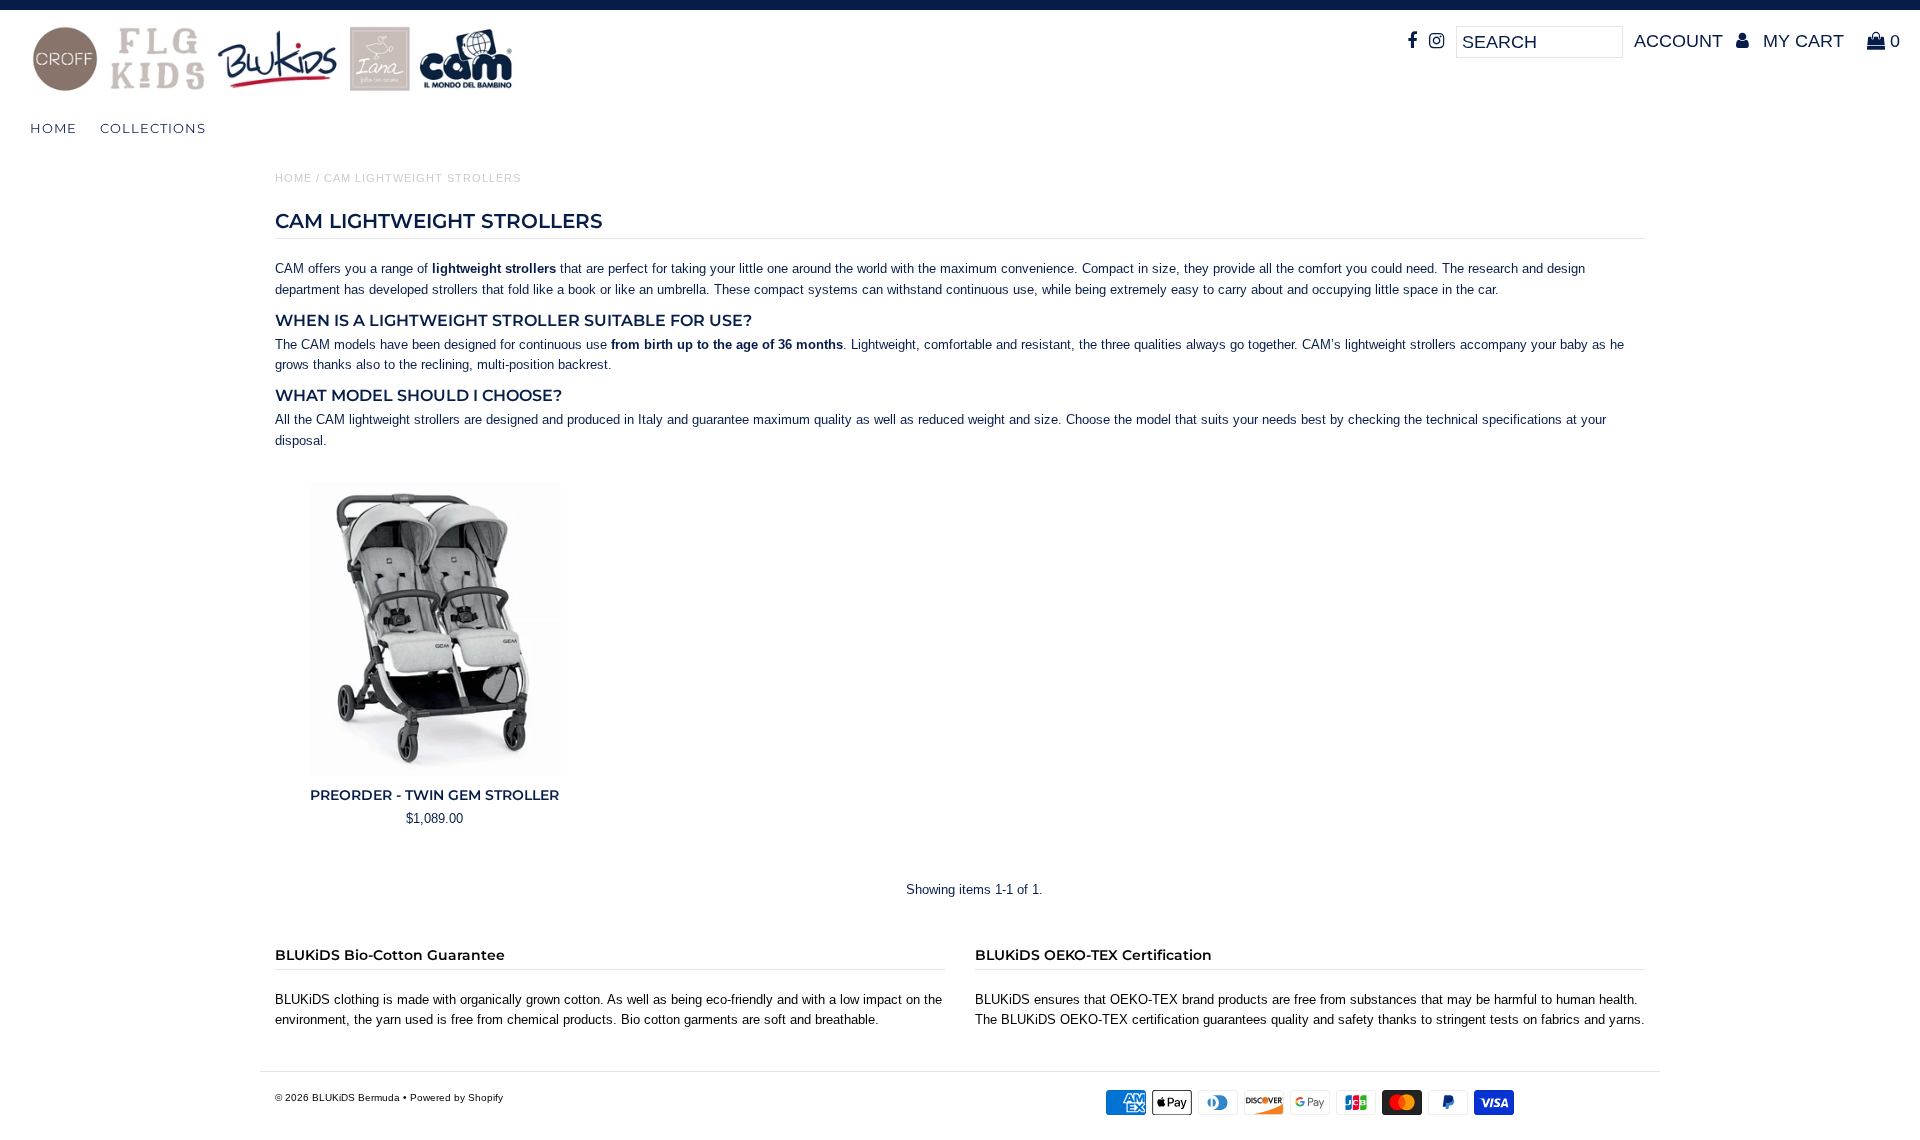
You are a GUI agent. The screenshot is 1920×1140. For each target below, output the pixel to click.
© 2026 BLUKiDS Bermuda (337, 1097)
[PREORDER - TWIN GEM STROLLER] (435, 629)
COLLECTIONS (153, 128)
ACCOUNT (1681, 41)
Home (53, 128)
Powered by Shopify (456, 1097)
